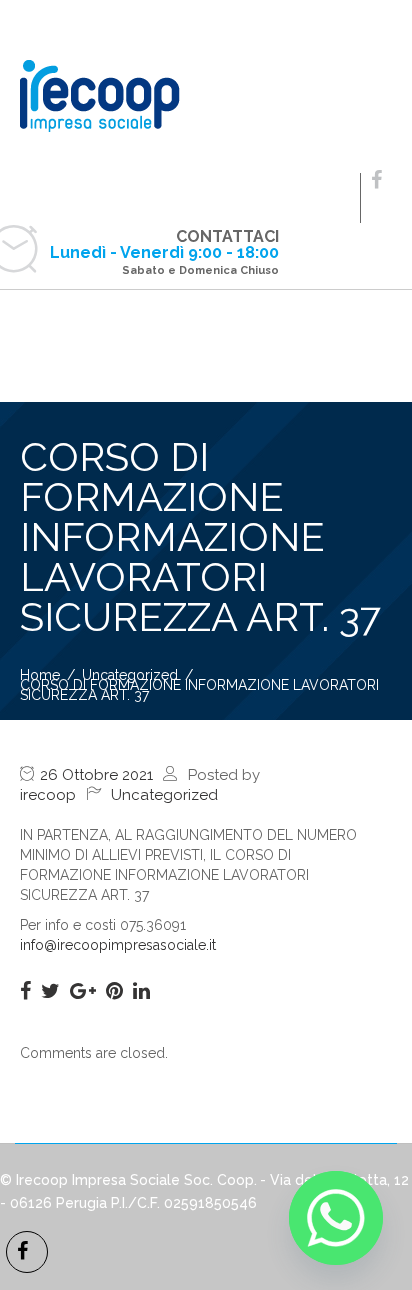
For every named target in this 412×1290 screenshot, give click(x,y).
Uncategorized (164, 795)
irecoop (48, 795)
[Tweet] (50, 991)
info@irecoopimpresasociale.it (118, 945)
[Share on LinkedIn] (141, 991)
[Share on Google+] (83, 991)
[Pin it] (114, 991)
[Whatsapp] (336, 1218)
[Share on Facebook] (25, 991)
